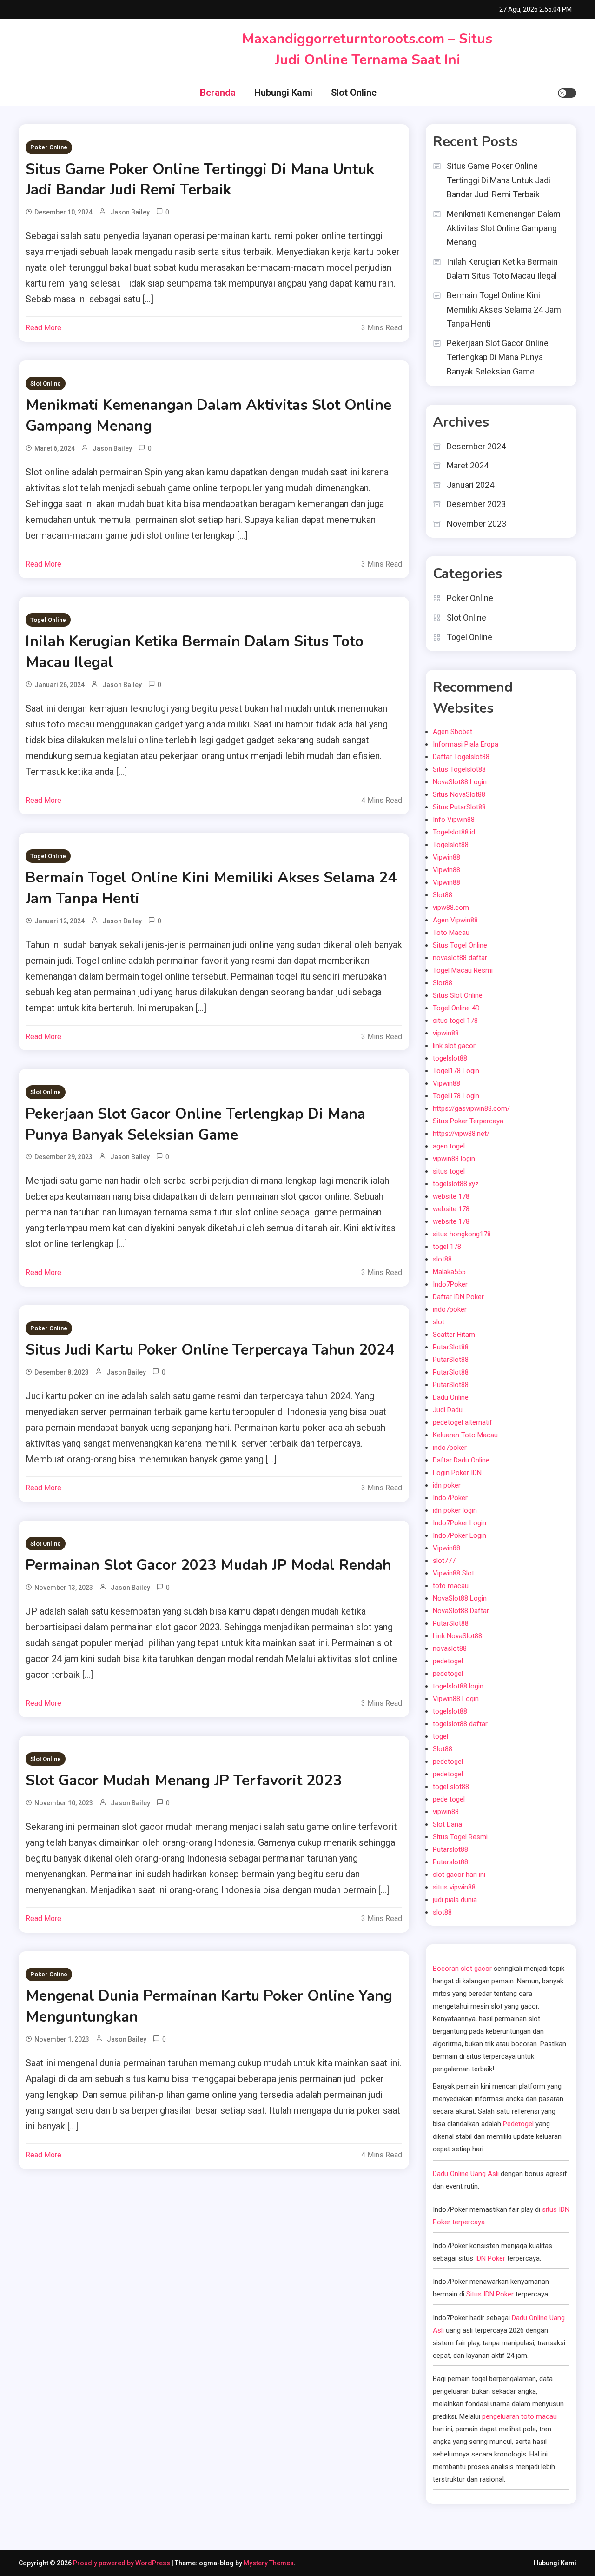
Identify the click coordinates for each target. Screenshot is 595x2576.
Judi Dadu (448, 1410)
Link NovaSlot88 (457, 1636)
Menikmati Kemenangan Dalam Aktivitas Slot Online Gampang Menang (504, 228)
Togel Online (48, 620)
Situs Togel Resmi (460, 1837)
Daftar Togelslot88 (461, 757)
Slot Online (354, 93)
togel (440, 1736)
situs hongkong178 (462, 1234)
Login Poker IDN (457, 1473)
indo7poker (450, 1309)
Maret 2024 (468, 465)
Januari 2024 (470, 485)
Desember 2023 (476, 504)
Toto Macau (451, 933)
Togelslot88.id (454, 832)
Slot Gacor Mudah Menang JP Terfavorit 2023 (184, 1780)
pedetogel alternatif (463, 1422)
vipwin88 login (454, 1159)
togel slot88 (451, 1787)
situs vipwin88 (454, 1887)
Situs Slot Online (458, 995)
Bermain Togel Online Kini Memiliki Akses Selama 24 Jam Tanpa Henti (504, 309)
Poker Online (49, 147)
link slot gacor (454, 1046)
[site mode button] (567, 93)
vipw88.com (451, 908)
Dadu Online (451, 1397)
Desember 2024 (476, 446)
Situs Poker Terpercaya (468, 1121)
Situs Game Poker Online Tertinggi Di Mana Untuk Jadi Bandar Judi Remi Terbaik (200, 180)
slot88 (442, 1259)
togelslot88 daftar (460, 1724)
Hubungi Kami (283, 93)
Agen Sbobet (453, 732)
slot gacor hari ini (459, 1875)
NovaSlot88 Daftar (461, 1611)
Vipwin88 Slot (453, 1573)
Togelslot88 (451, 845)
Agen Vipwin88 (455, 920)
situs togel (449, 1171)
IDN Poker (490, 2258)
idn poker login (455, 1510)
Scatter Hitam (454, 1335)
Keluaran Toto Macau (465, 1435)
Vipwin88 (446, 857)
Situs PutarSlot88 (459, 807)
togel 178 (447, 1247)
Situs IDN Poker (490, 2294)
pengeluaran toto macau (519, 2416)
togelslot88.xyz (456, 1184)
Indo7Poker (450, 1284)
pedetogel (448, 1661)
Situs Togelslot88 (459, 769)
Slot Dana (447, 1824)
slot (439, 1322)
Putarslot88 (450, 1849)
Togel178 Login (456, 1071)
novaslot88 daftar (460, 958)
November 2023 (476, 524)
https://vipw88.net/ (461, 1134)
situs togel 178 (455, 1021)
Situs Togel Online (460, 945)
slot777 (444, 1561)
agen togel (449, 1146)
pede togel (449, 1799)
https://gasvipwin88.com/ (471, 1108)
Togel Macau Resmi (463, 970)
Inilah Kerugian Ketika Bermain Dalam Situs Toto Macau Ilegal (502, 269)
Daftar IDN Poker (458, 1297)
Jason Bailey (130, 212)
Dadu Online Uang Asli (466, 2174)
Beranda (218, 93)
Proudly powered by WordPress (122, 2563)
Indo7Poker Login (459, 1523)
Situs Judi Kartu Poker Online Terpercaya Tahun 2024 (210, 1350)
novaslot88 (450, 1648)
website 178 (451, 1196)
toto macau (451, 1586)
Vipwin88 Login (456, 1699)
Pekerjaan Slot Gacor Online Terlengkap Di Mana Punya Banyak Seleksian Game (195, 1124)
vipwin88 (446, 1033)
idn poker (447, 1485)
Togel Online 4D (456, 1008)
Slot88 (443, 895)
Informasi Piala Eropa (466, 744)
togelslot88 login (458, 1686)
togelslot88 (450, 1058)
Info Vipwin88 (454, 820)
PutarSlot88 (451, 1347)
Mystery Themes (269, 2563)
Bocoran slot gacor (462, 1969)
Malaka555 (449, 1272)
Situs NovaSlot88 (459, 794)
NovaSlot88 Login (460, 782)
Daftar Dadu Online (461, 1460)
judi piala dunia (455, 1900)
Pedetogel (518, 2124)
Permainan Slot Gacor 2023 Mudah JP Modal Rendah (208, 1565)
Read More (43, 328)
